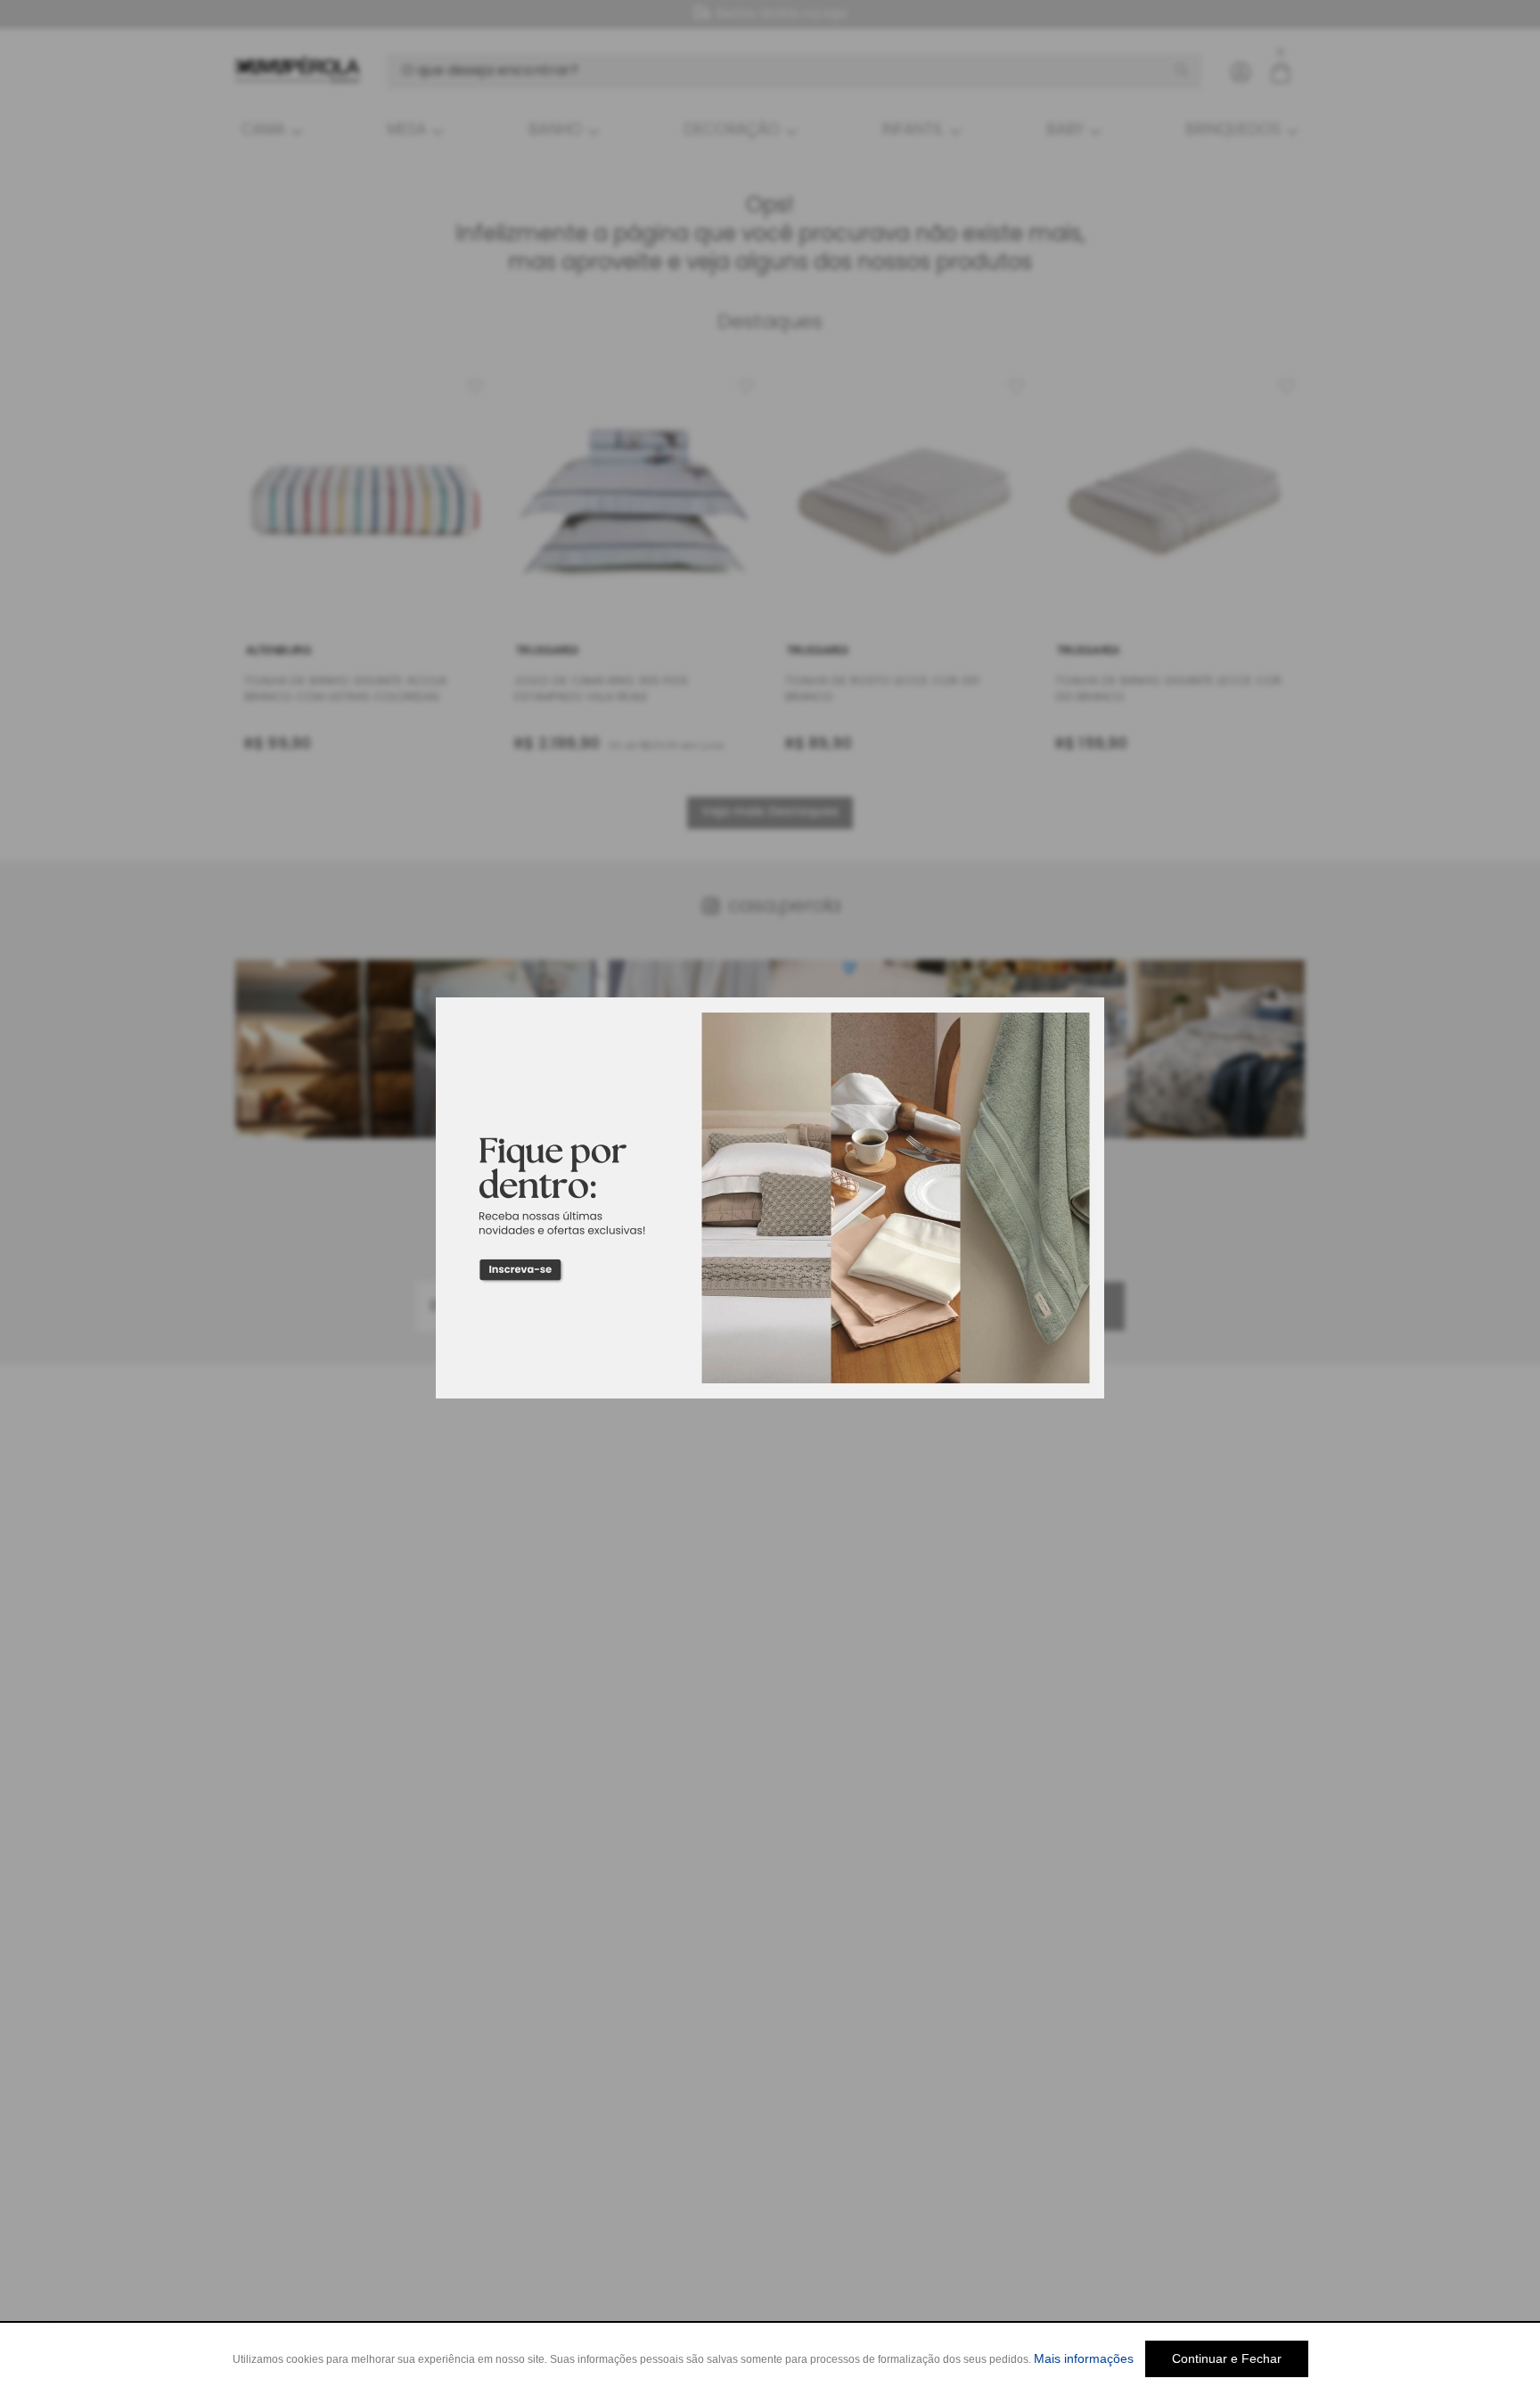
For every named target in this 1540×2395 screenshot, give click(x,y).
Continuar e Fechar (1227, 2358)
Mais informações (1084, 2358)
